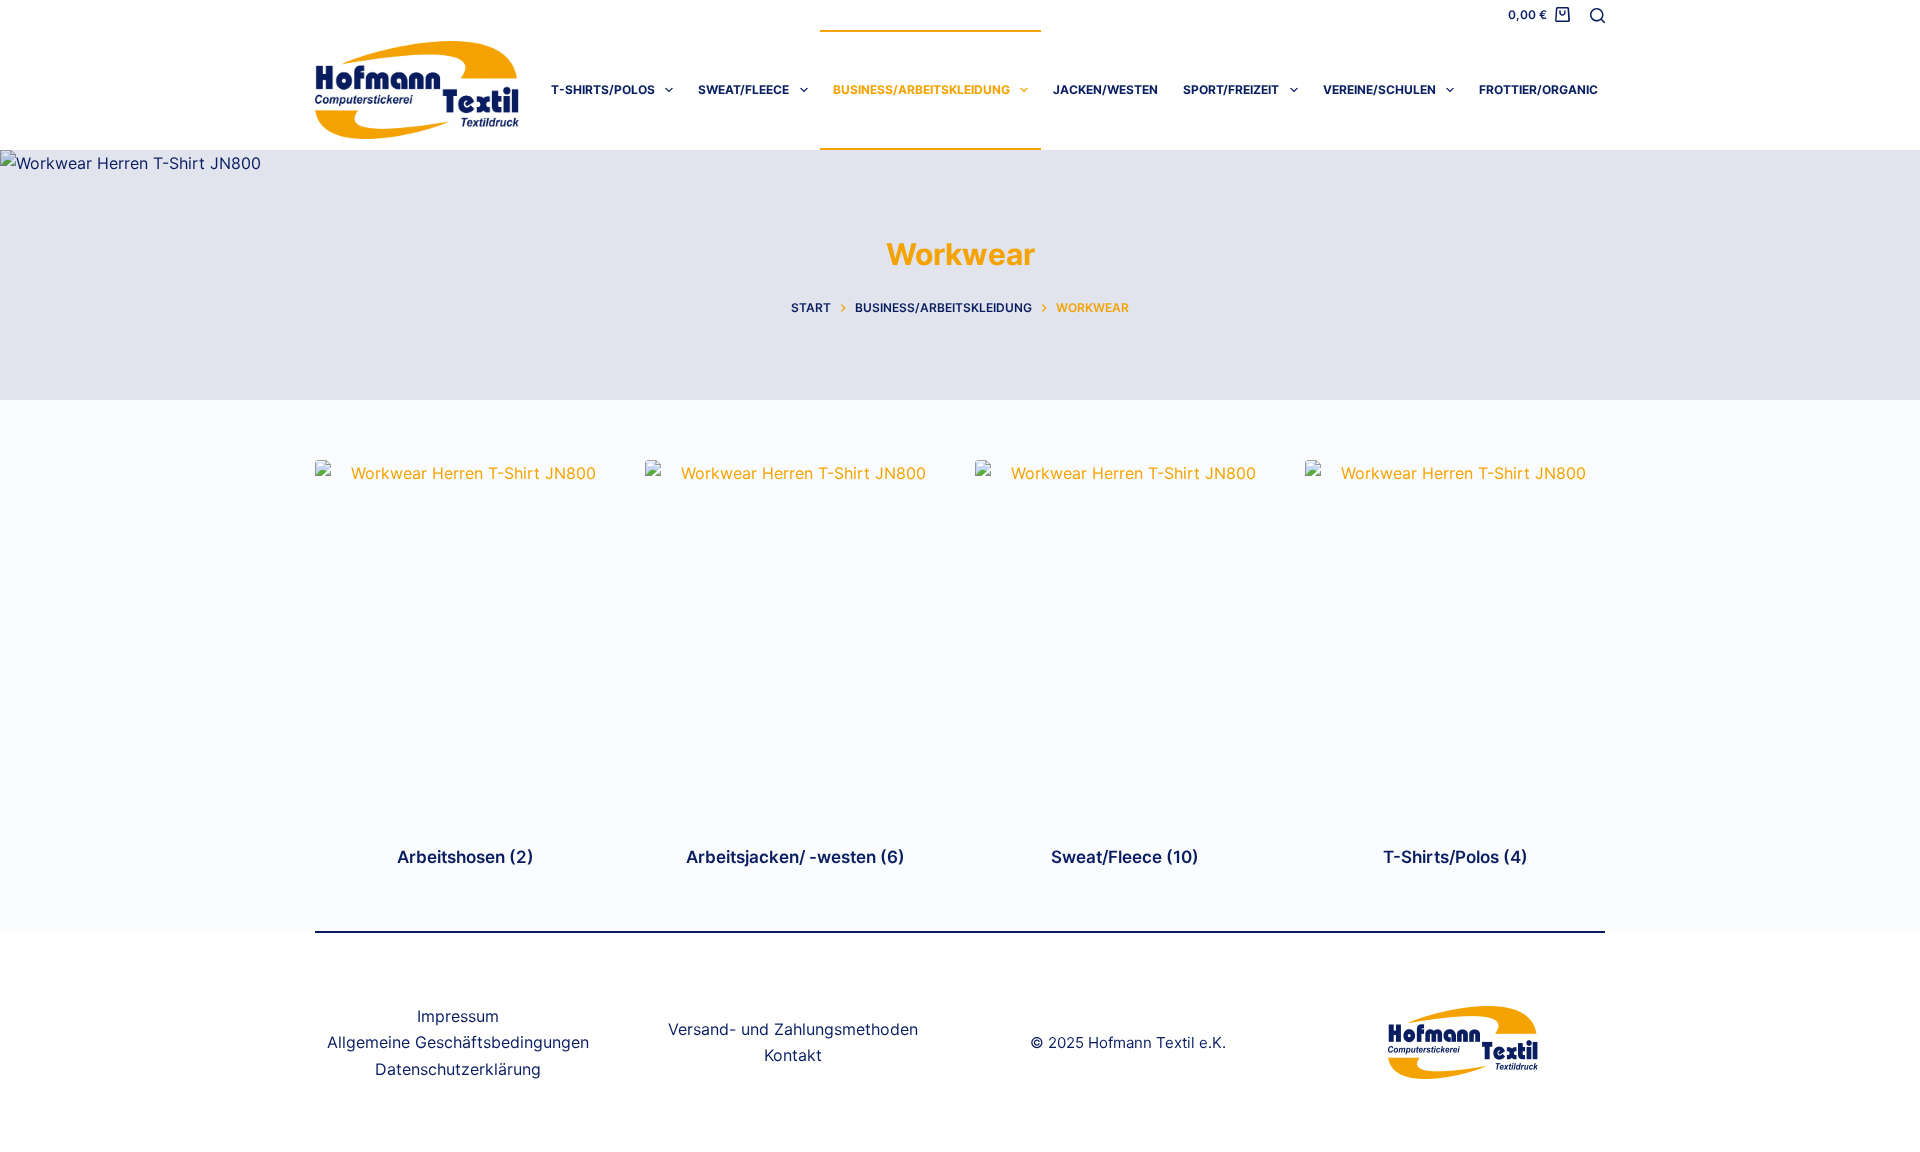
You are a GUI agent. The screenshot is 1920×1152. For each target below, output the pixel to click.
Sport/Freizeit (1231, 89)
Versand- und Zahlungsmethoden (793, 1029)
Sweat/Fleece (743, 89)
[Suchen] (1597, 15)
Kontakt (793, 1055)
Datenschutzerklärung (458, 1069)
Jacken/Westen (1105, 89)
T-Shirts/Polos (603, 89)
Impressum (458, 1016)
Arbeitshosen (465, 857)
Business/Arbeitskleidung (921, 89)
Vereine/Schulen (1379, 89)
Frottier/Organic (1538, 89)
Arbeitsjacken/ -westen (795, 857)
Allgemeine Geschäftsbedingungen (458, 1042)
